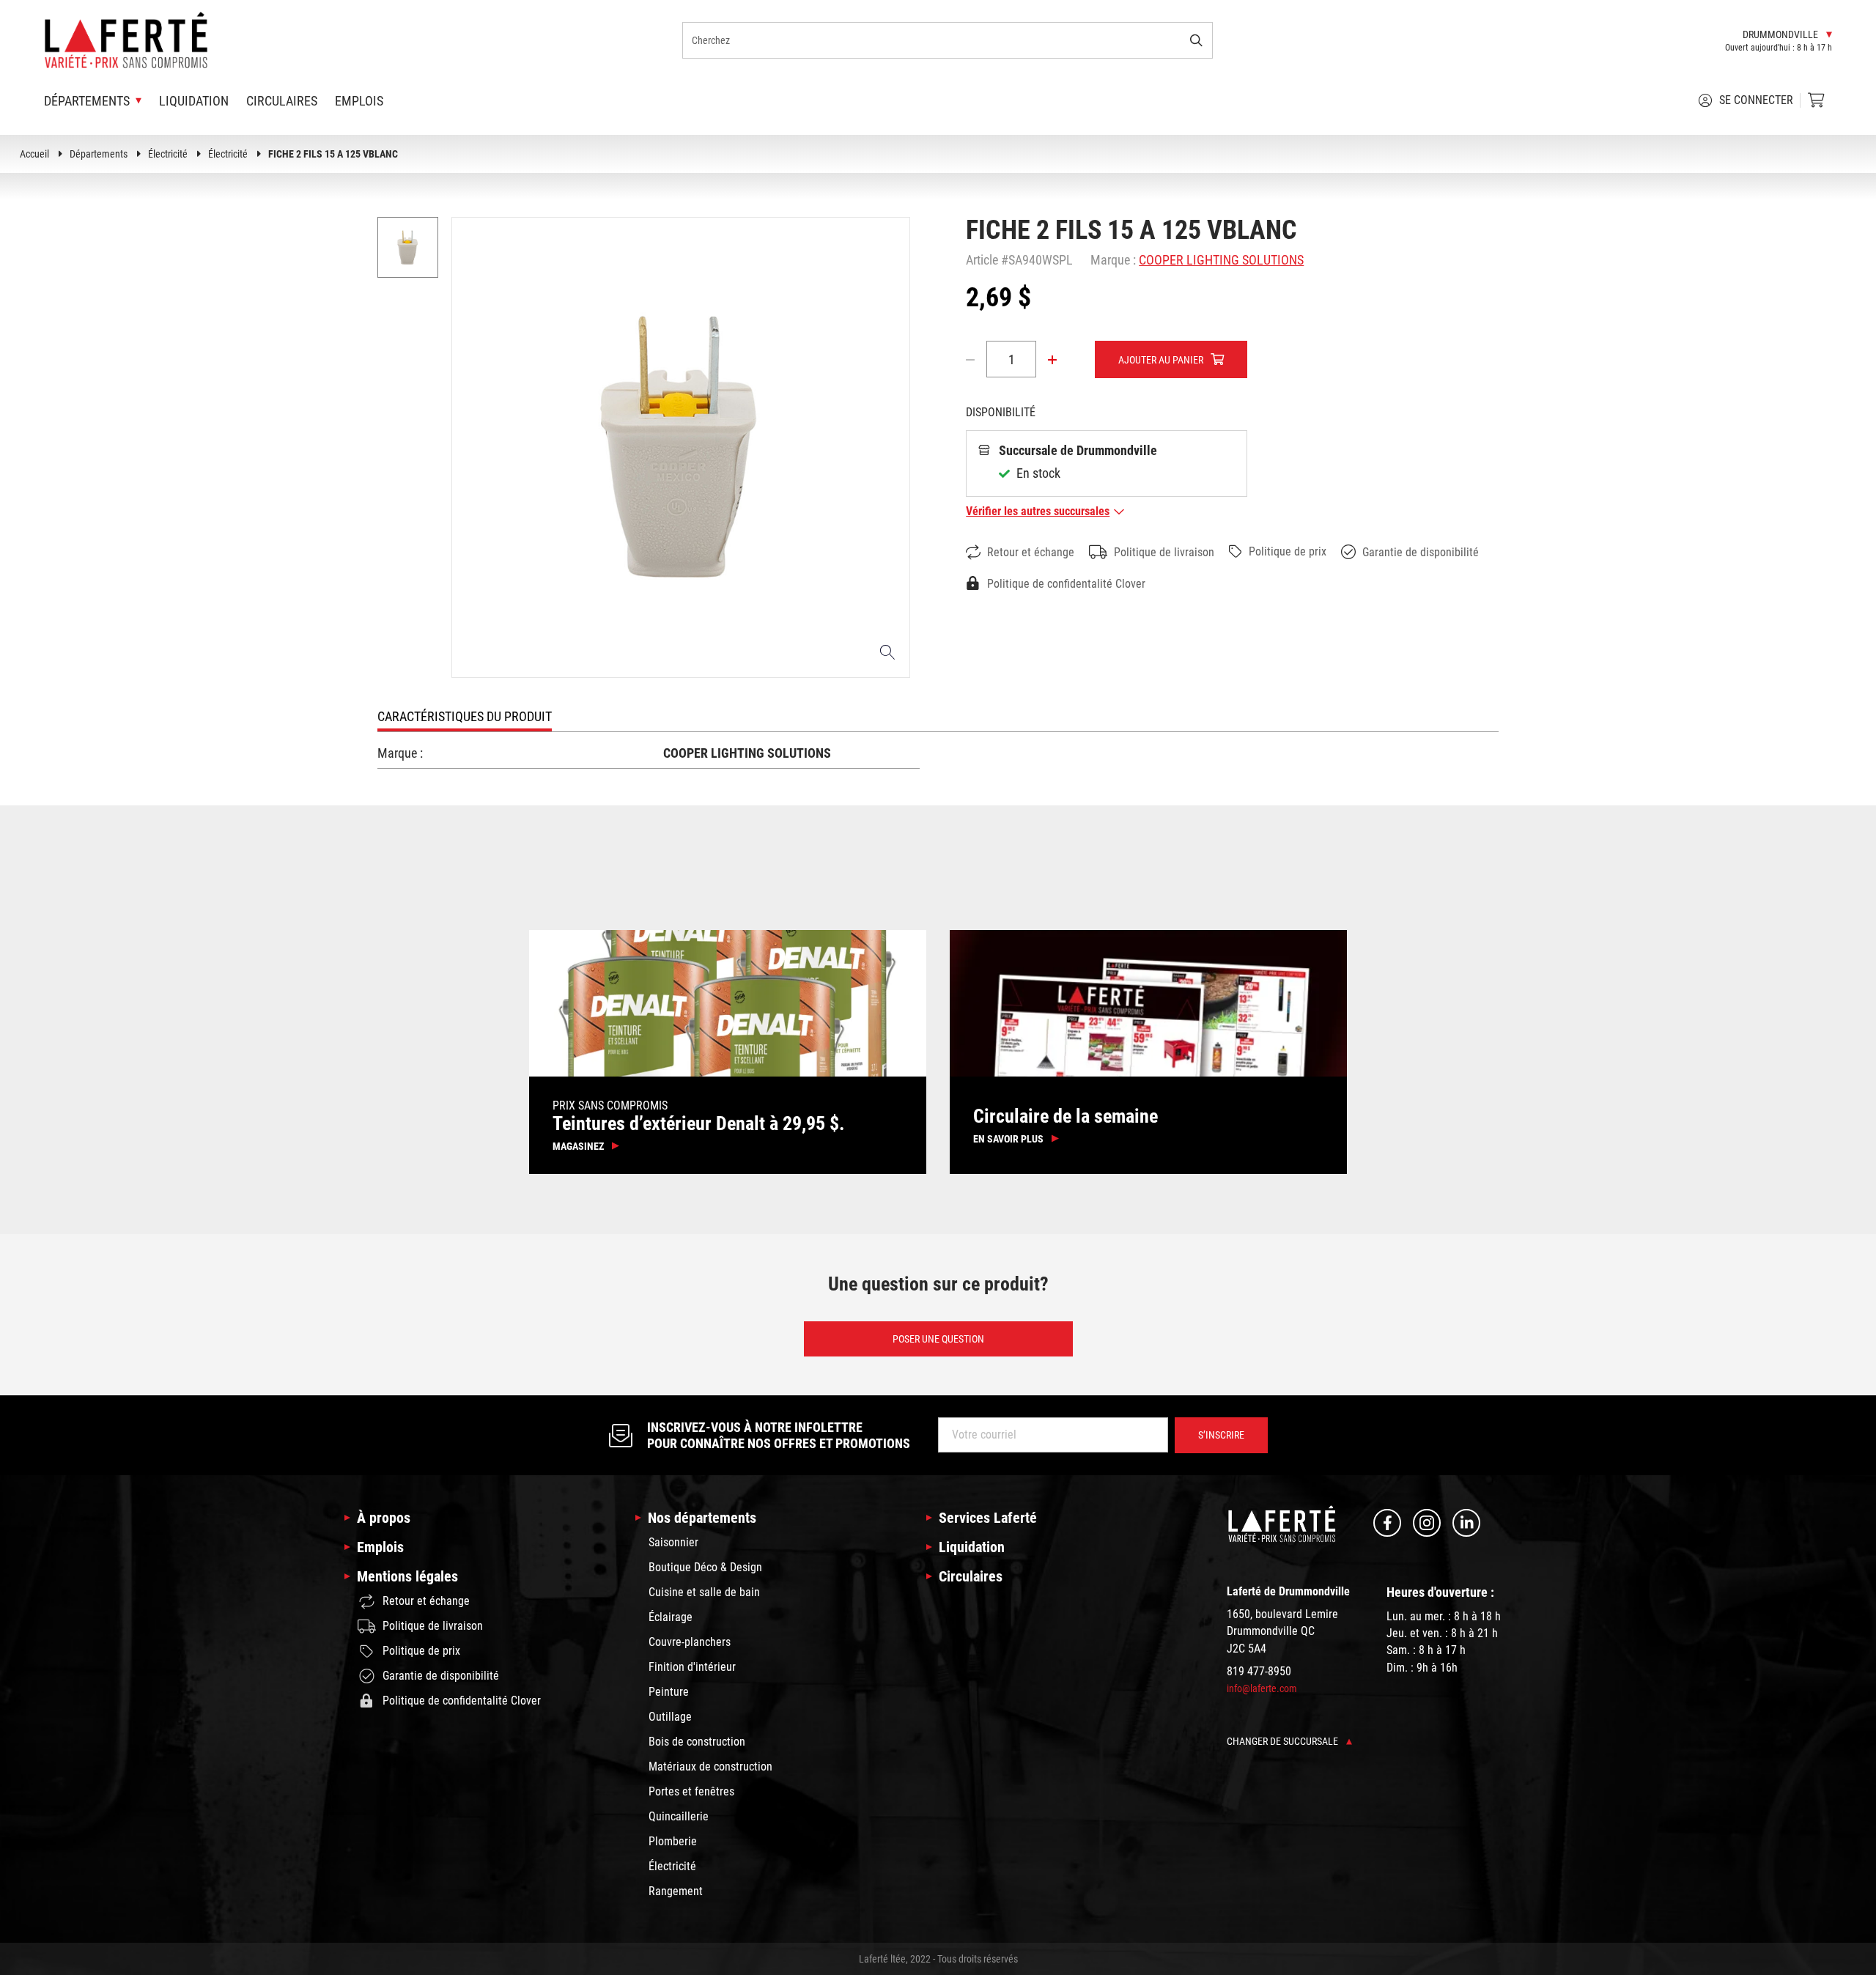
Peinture (669, 1692)
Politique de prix (1288, 551)
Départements (99, 154)
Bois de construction (697, 1742)
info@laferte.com (1262, 1688)
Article (982, 260)
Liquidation (194, 101)
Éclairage (671, 1617)
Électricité (168, 154)
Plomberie (673, 1841)
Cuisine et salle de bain (704, 1592)
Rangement (676, 1891)
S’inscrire (1221, 1435)
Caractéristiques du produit (465, 716)
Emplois (359, 101)
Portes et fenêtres (691, 1791)
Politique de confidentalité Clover (1066, 584)
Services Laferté (988, 1518)
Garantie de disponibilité (1421, 552)
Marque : (1113, 260)
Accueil (34, 154)
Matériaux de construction (710, 1767)
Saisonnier (673, 1542)
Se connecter (1756, 100)
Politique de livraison (1164, 552)
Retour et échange (1031, 552)
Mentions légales (407, 1576)
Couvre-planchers (690, 1642)
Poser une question (938, 1338)
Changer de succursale (1284, 1741)
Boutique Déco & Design (705, 1567)
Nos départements (702, 1518)
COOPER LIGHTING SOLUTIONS (1221, 260)
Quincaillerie (679, 1816)
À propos (384, 1518)
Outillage (670, 1717)
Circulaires (282, 101)
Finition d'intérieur (692, 1667)
